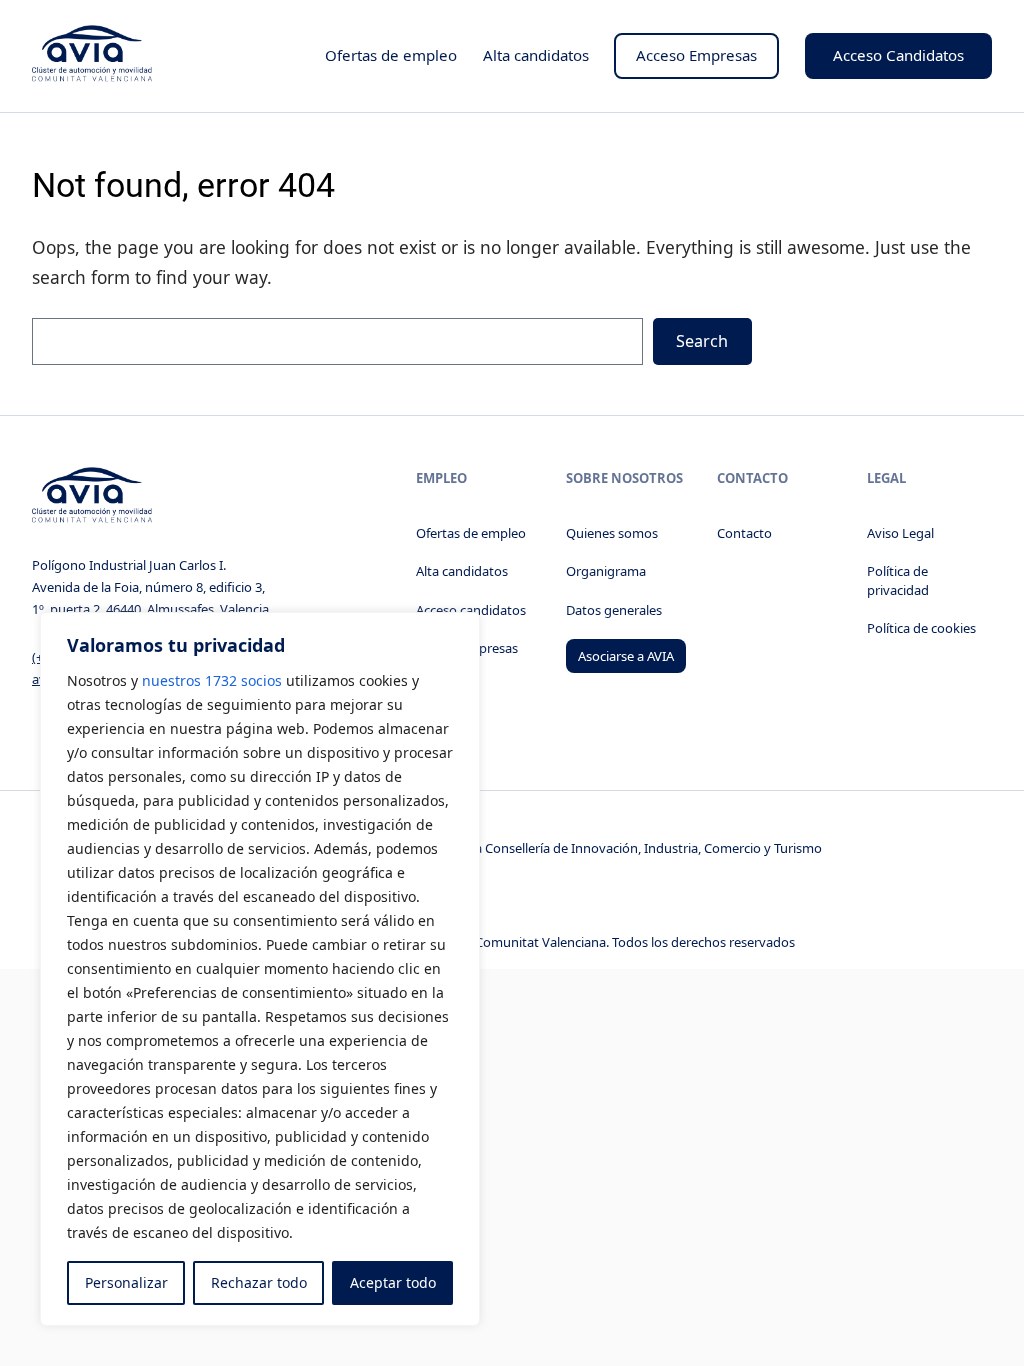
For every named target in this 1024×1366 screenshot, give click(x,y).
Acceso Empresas (696, 55)
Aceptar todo (393, 1282)
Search (702, 341)
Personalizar (126, 1282)
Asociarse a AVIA (626, 656)
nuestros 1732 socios (212, 680)
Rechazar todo (259, 1282)
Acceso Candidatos (898, 55)
